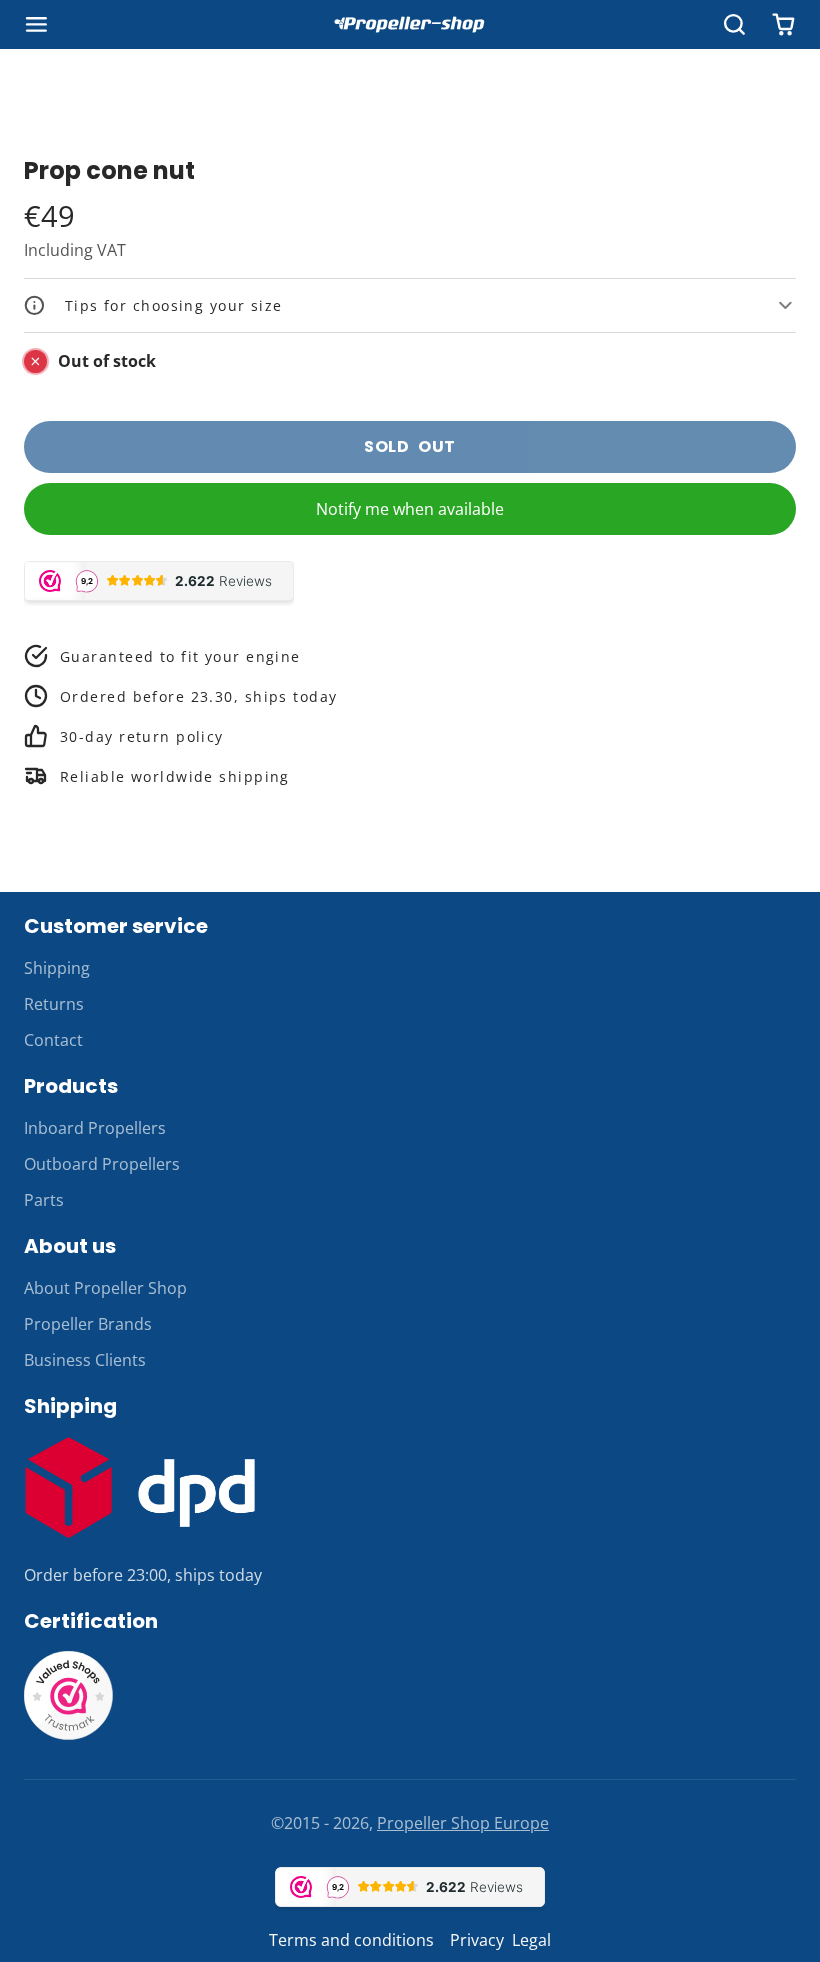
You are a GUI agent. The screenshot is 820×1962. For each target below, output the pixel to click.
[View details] (140, 1487)
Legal (531, 1940)
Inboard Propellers (95, 1128)
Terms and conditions (351, 1940)
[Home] (410, 24)
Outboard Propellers (102, 1164)
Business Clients (85, 1360)
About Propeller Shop (105, 1288)
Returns (54, 1004)
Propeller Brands (88, 1324)
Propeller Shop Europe (463, 1823)
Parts (44, 1200)
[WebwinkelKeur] (69, 1735)
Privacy (477, 1940)
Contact (53, 1040)
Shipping (57, 968)
